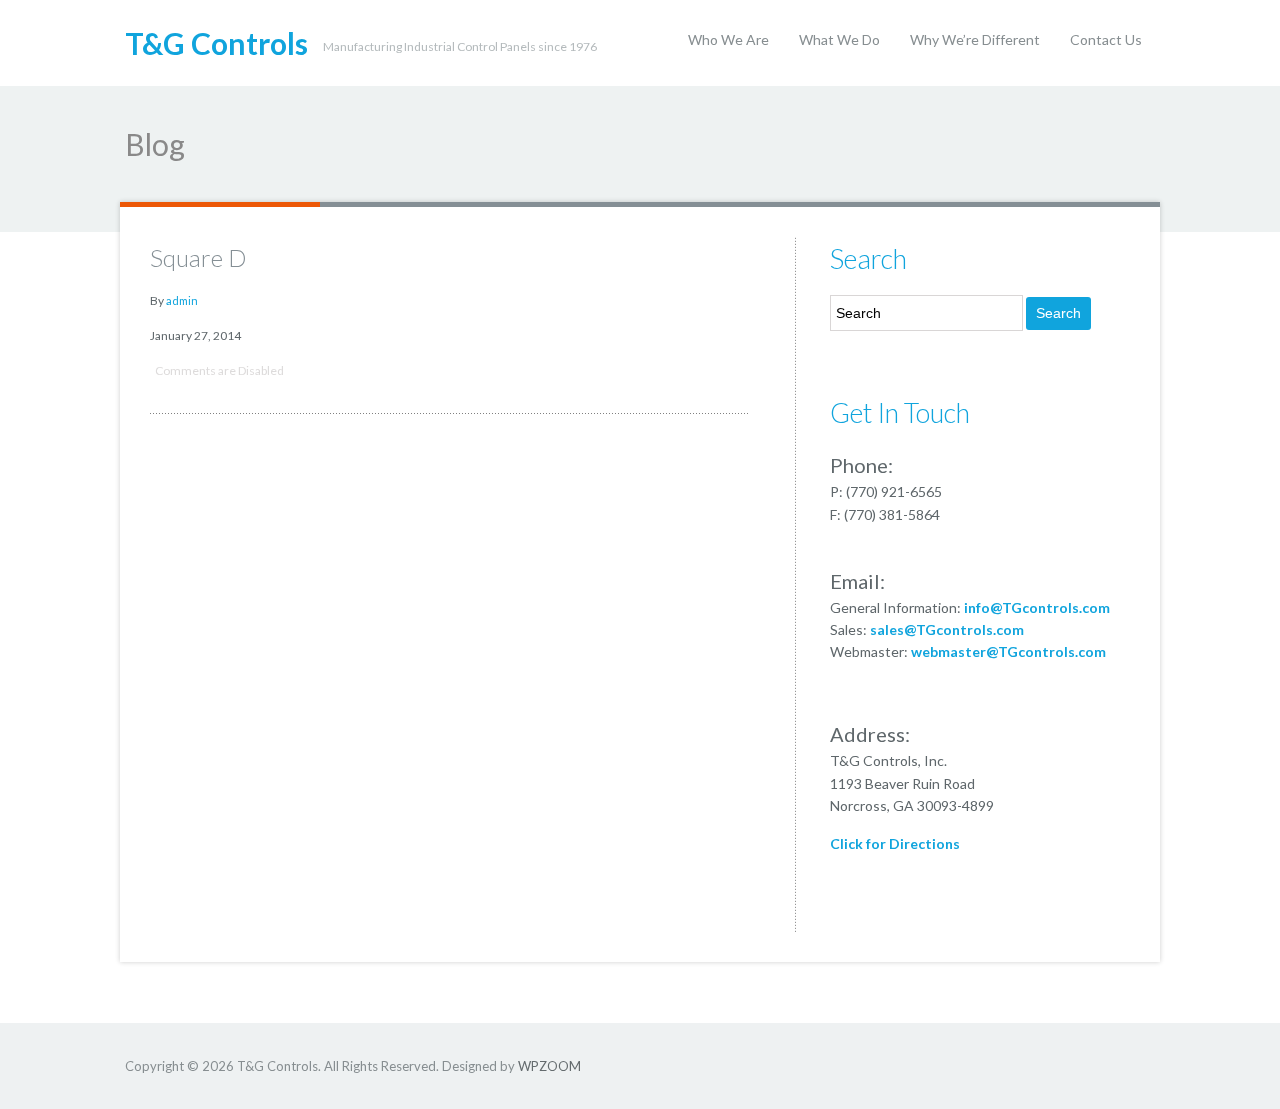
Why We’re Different (975, 39)
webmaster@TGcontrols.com (1008, 651)
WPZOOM (549, 1066)
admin (182, 300)
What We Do (839, 39)
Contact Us (1106, 39)
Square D (198, 257)
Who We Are (728, 39)
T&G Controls (216, 43)
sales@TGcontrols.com (947, 629)
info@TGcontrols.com (1037, 607)
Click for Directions (895, 843)
